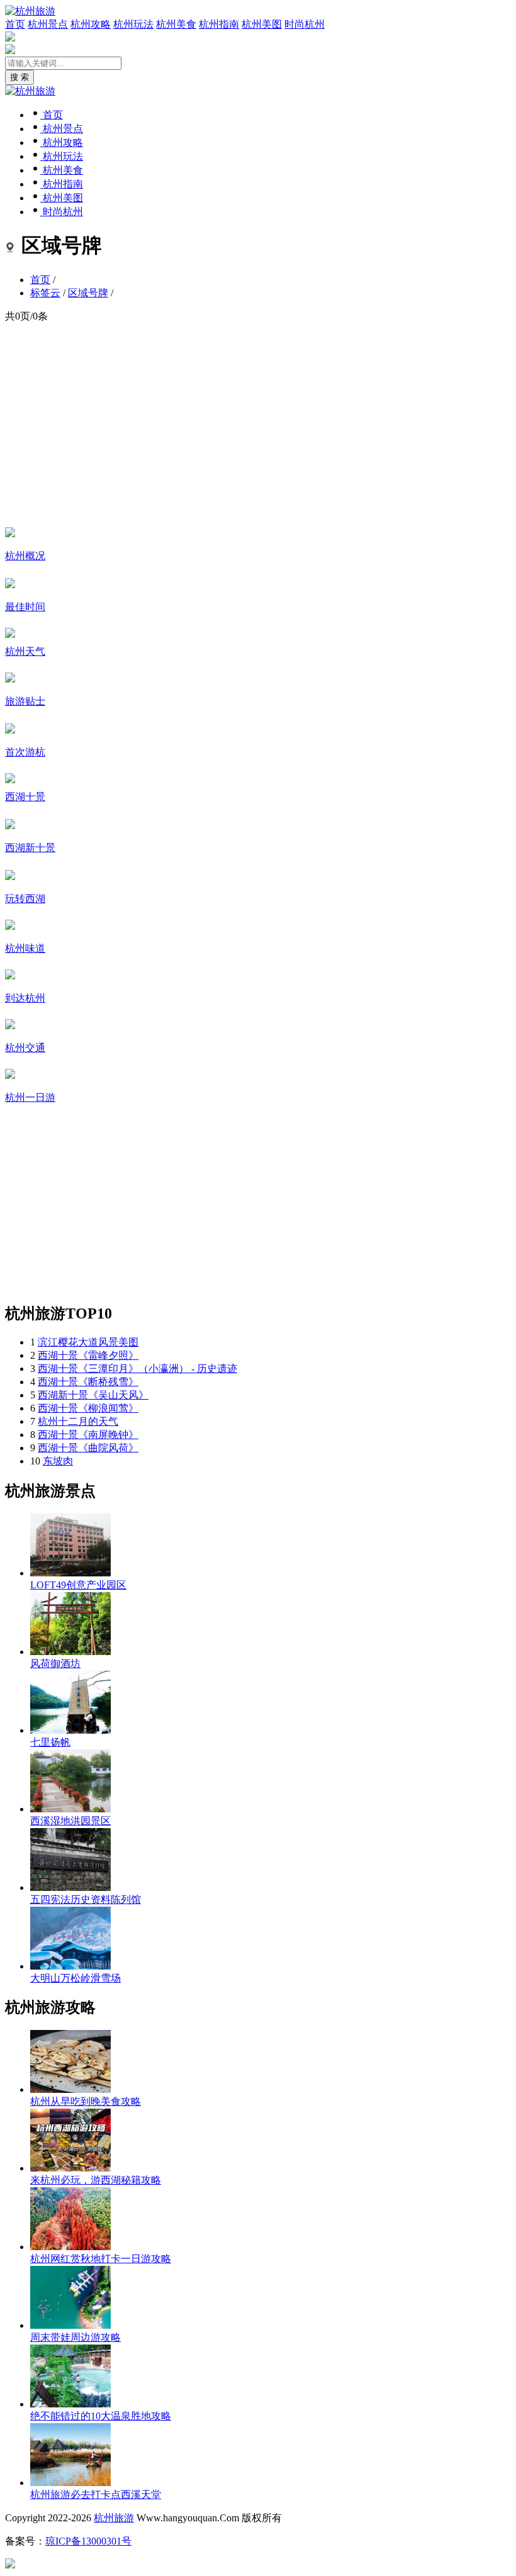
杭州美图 (262, 24)
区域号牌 (88, 293)
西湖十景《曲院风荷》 (88, 1448)
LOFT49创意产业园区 (78, 1585)
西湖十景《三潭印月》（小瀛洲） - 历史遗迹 (137, 1369)
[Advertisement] (258, 424)
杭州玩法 (133, 24)
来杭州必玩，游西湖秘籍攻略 (96, 2180)
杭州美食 (176, 24)
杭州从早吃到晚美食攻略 (86, 2101)
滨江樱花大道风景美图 (88, 1342)
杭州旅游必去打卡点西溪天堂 (96, 2495)
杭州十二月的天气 (78, 1421)
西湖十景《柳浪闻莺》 (88, 1408)
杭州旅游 (114, 2518)
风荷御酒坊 (55, 1664)
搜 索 (20, 77)
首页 (15, 24)
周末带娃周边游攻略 (76, 2337)
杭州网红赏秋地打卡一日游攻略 (101, 2259)
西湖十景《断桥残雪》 (88, 1382)
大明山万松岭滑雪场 (76, 1978)
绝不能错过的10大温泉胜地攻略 (101, 2416)
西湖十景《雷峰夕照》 (88, 1355)
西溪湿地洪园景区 (70, 1821)
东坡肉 (58, 1461)
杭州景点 (48, 24)
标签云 (45, 293)
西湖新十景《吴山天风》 (93, 1395)
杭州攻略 (91, 24)
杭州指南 (219, 24)
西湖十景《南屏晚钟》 (88, 1435)
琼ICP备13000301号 (88, 2541)
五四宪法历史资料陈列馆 (86, 1899)
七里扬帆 (50, 1742)
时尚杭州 (305, 24)
